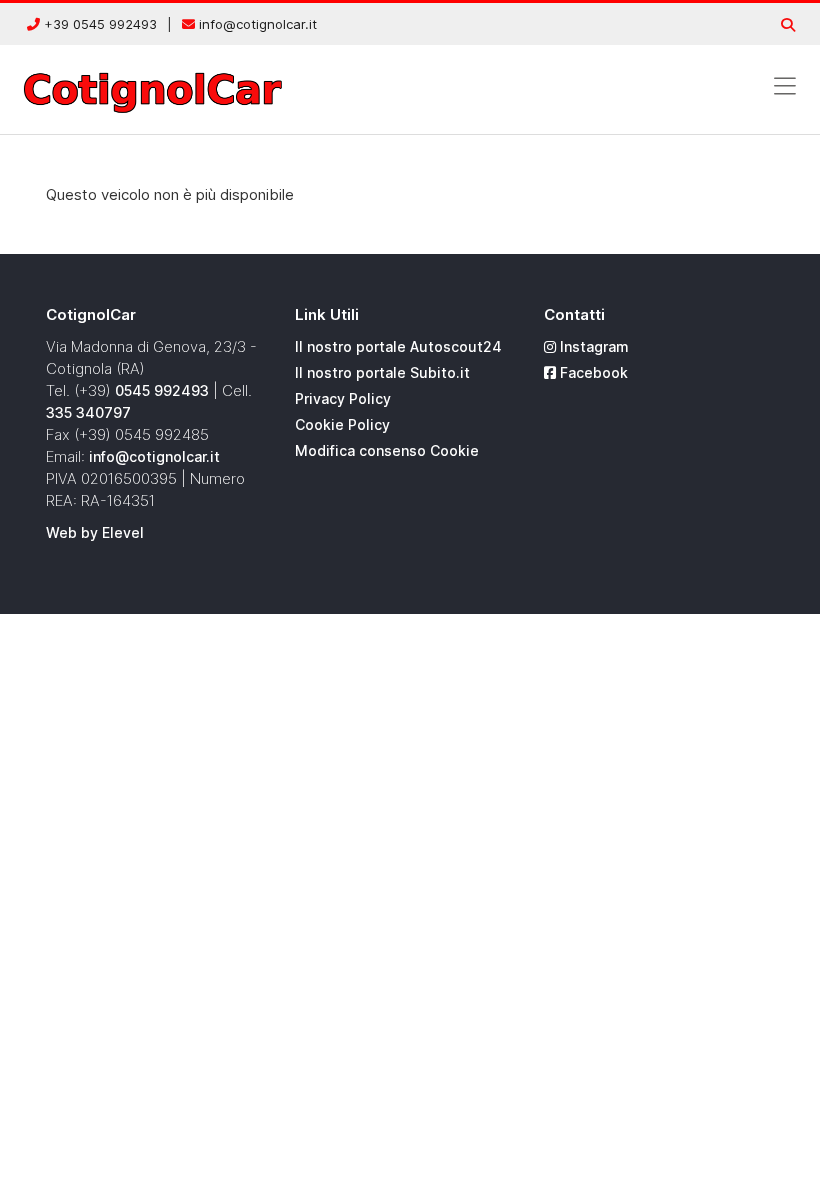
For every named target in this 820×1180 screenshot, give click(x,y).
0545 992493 (162, 390)
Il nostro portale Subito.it (382, 372)
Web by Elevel (95, 532)
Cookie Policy (342, 424)
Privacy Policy (343, 398)
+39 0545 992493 (98, 24)
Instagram (592, 346)
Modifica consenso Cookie (387, 450)
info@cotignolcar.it (256, 24)
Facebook (592, 372)
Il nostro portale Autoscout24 (398, 346)
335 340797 (88, 412)
